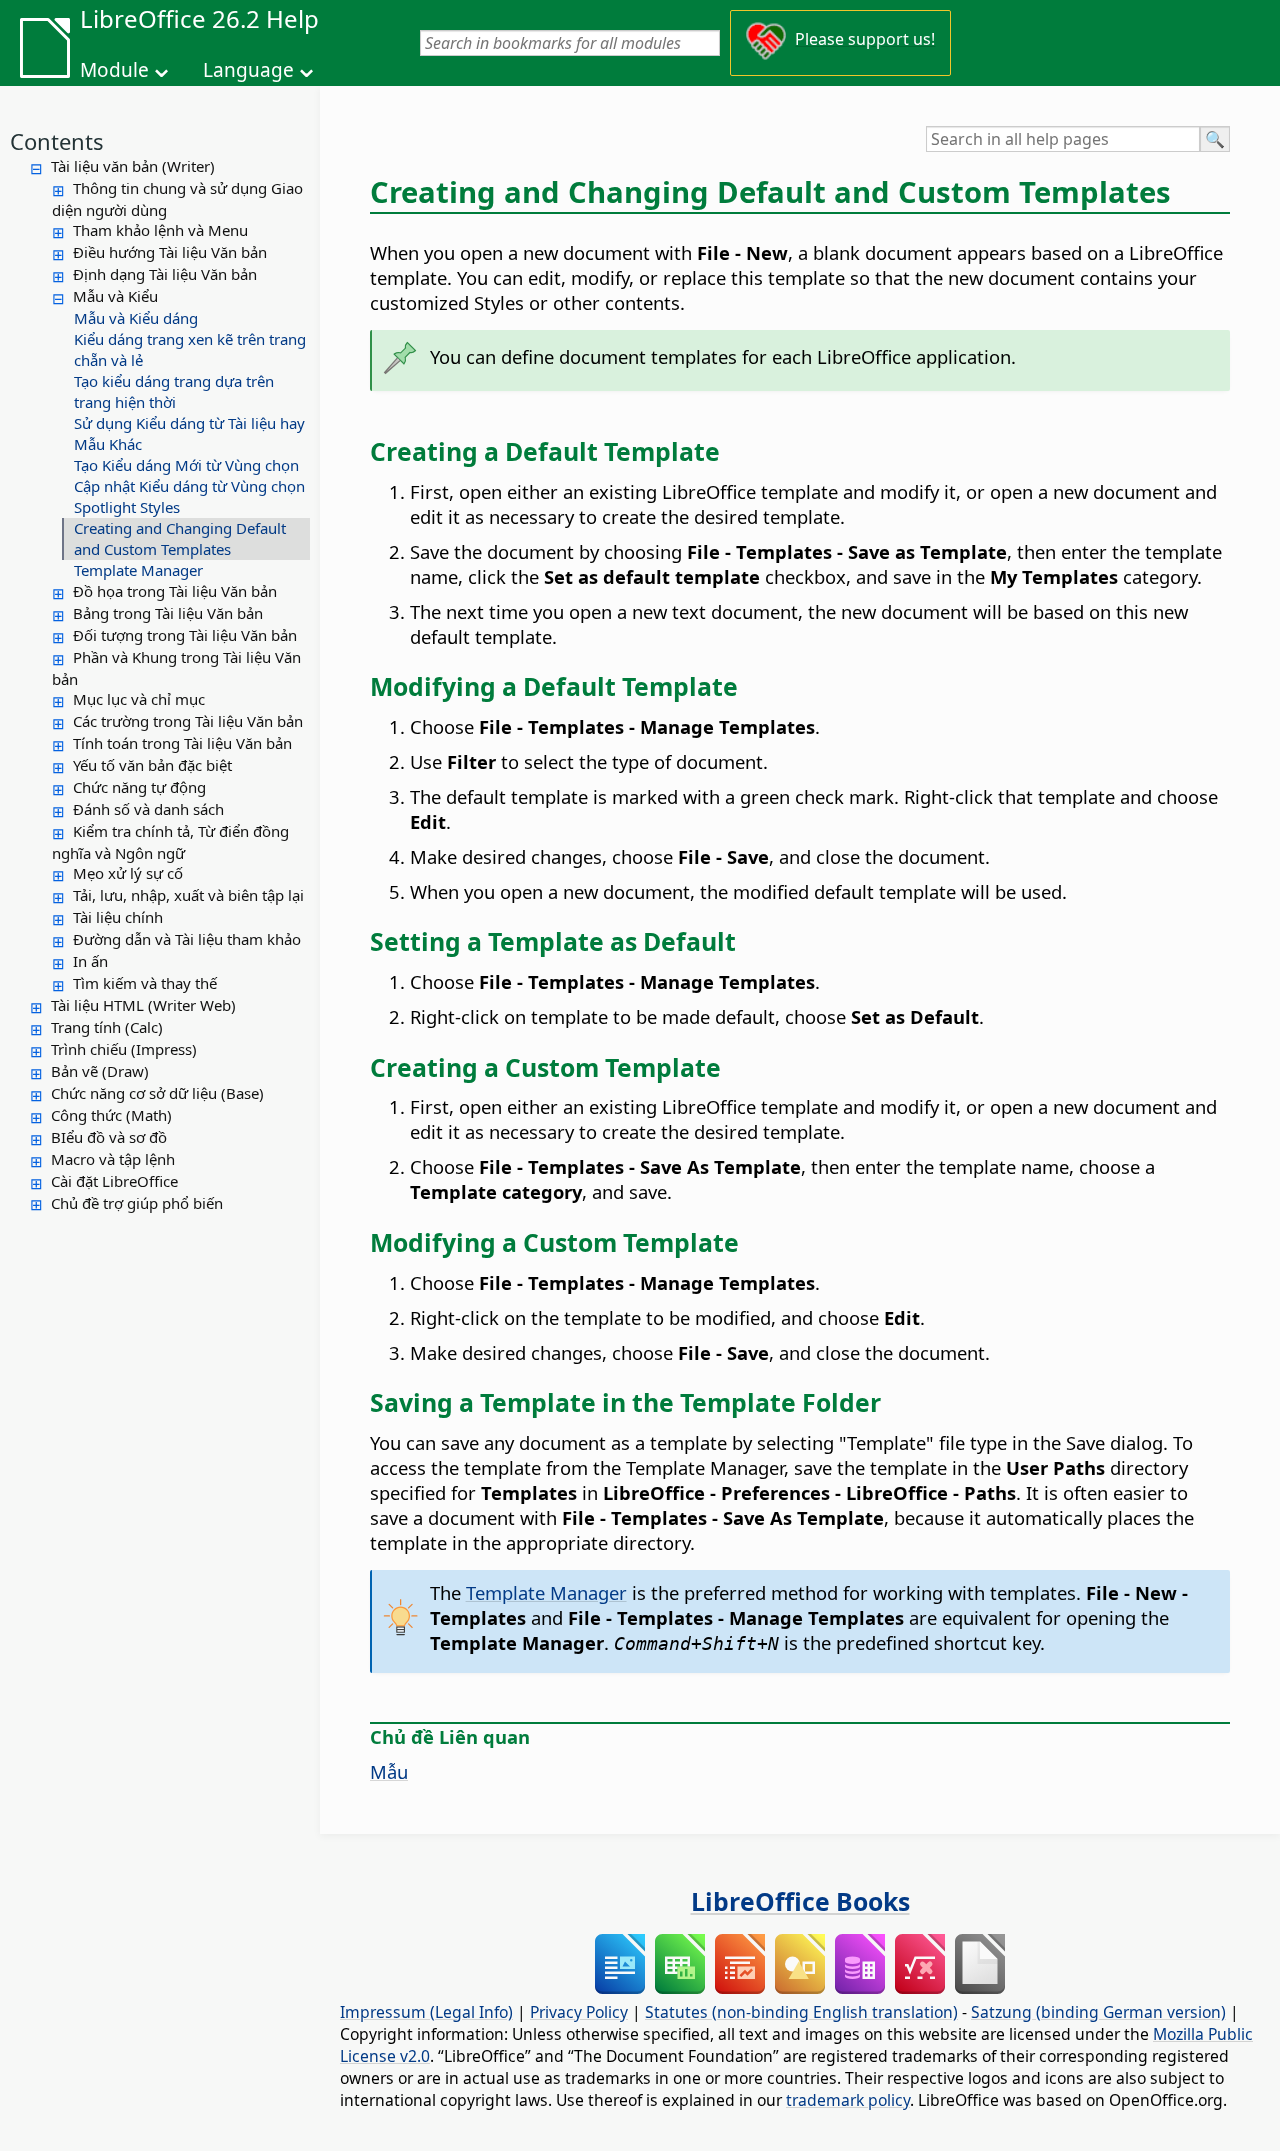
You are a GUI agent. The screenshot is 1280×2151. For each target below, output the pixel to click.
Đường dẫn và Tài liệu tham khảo (187, 939)
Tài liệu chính (118, 917)
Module (114, 70)
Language (248, 70)
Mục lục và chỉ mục (139, 699)
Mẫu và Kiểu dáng (136, 318)
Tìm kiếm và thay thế (145, 983)
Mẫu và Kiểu (115, 296)
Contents (57, 141)
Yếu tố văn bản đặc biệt (152, 765)
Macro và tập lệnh (113, 1159)
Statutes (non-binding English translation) (801, 2012)
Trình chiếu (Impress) (124, 1049)
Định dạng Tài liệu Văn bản (165, 274)
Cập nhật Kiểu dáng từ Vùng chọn (189, 486)
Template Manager (138, 570)
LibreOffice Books (800, 1901)
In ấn (90, 961)
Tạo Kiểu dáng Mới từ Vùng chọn (186, 465)
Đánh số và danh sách (148, 809)
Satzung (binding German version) (1098, 2012)
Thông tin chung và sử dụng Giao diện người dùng (177, 199)
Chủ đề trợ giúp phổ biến (137, 1203)
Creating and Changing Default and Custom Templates (180, 538)
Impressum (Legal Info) (426, 2012)
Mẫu (389, 1771)
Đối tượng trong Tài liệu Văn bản (185, 635)
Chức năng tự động (139, 787)
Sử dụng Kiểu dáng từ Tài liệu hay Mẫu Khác (189, 433)
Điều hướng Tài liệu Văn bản (170, 252)
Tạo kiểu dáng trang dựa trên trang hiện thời (174, 391)
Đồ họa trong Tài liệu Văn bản (175, 591)
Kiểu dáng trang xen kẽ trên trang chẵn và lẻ (190, 349)
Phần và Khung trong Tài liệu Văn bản (176, 668)
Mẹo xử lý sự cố (128, 873)
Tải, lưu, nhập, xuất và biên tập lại (188, 895)
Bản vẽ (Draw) (100, 1071)
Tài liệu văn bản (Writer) (133, 166)
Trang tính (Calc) (107, 1027)
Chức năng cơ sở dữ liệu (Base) (157, 1093)
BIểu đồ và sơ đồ (109, 1137)
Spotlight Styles (127, 507)
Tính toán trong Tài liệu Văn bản (182, 743)
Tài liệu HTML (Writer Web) (143, 1005)
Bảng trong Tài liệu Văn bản (168, 613)
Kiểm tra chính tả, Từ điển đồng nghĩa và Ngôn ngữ (170, 842)
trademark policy (848, 2100)
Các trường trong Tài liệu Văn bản (188, 721)
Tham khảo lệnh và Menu (160, 230)
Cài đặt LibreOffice (114, 1181)
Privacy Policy (579, 2012)
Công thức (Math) (111, 1115)
